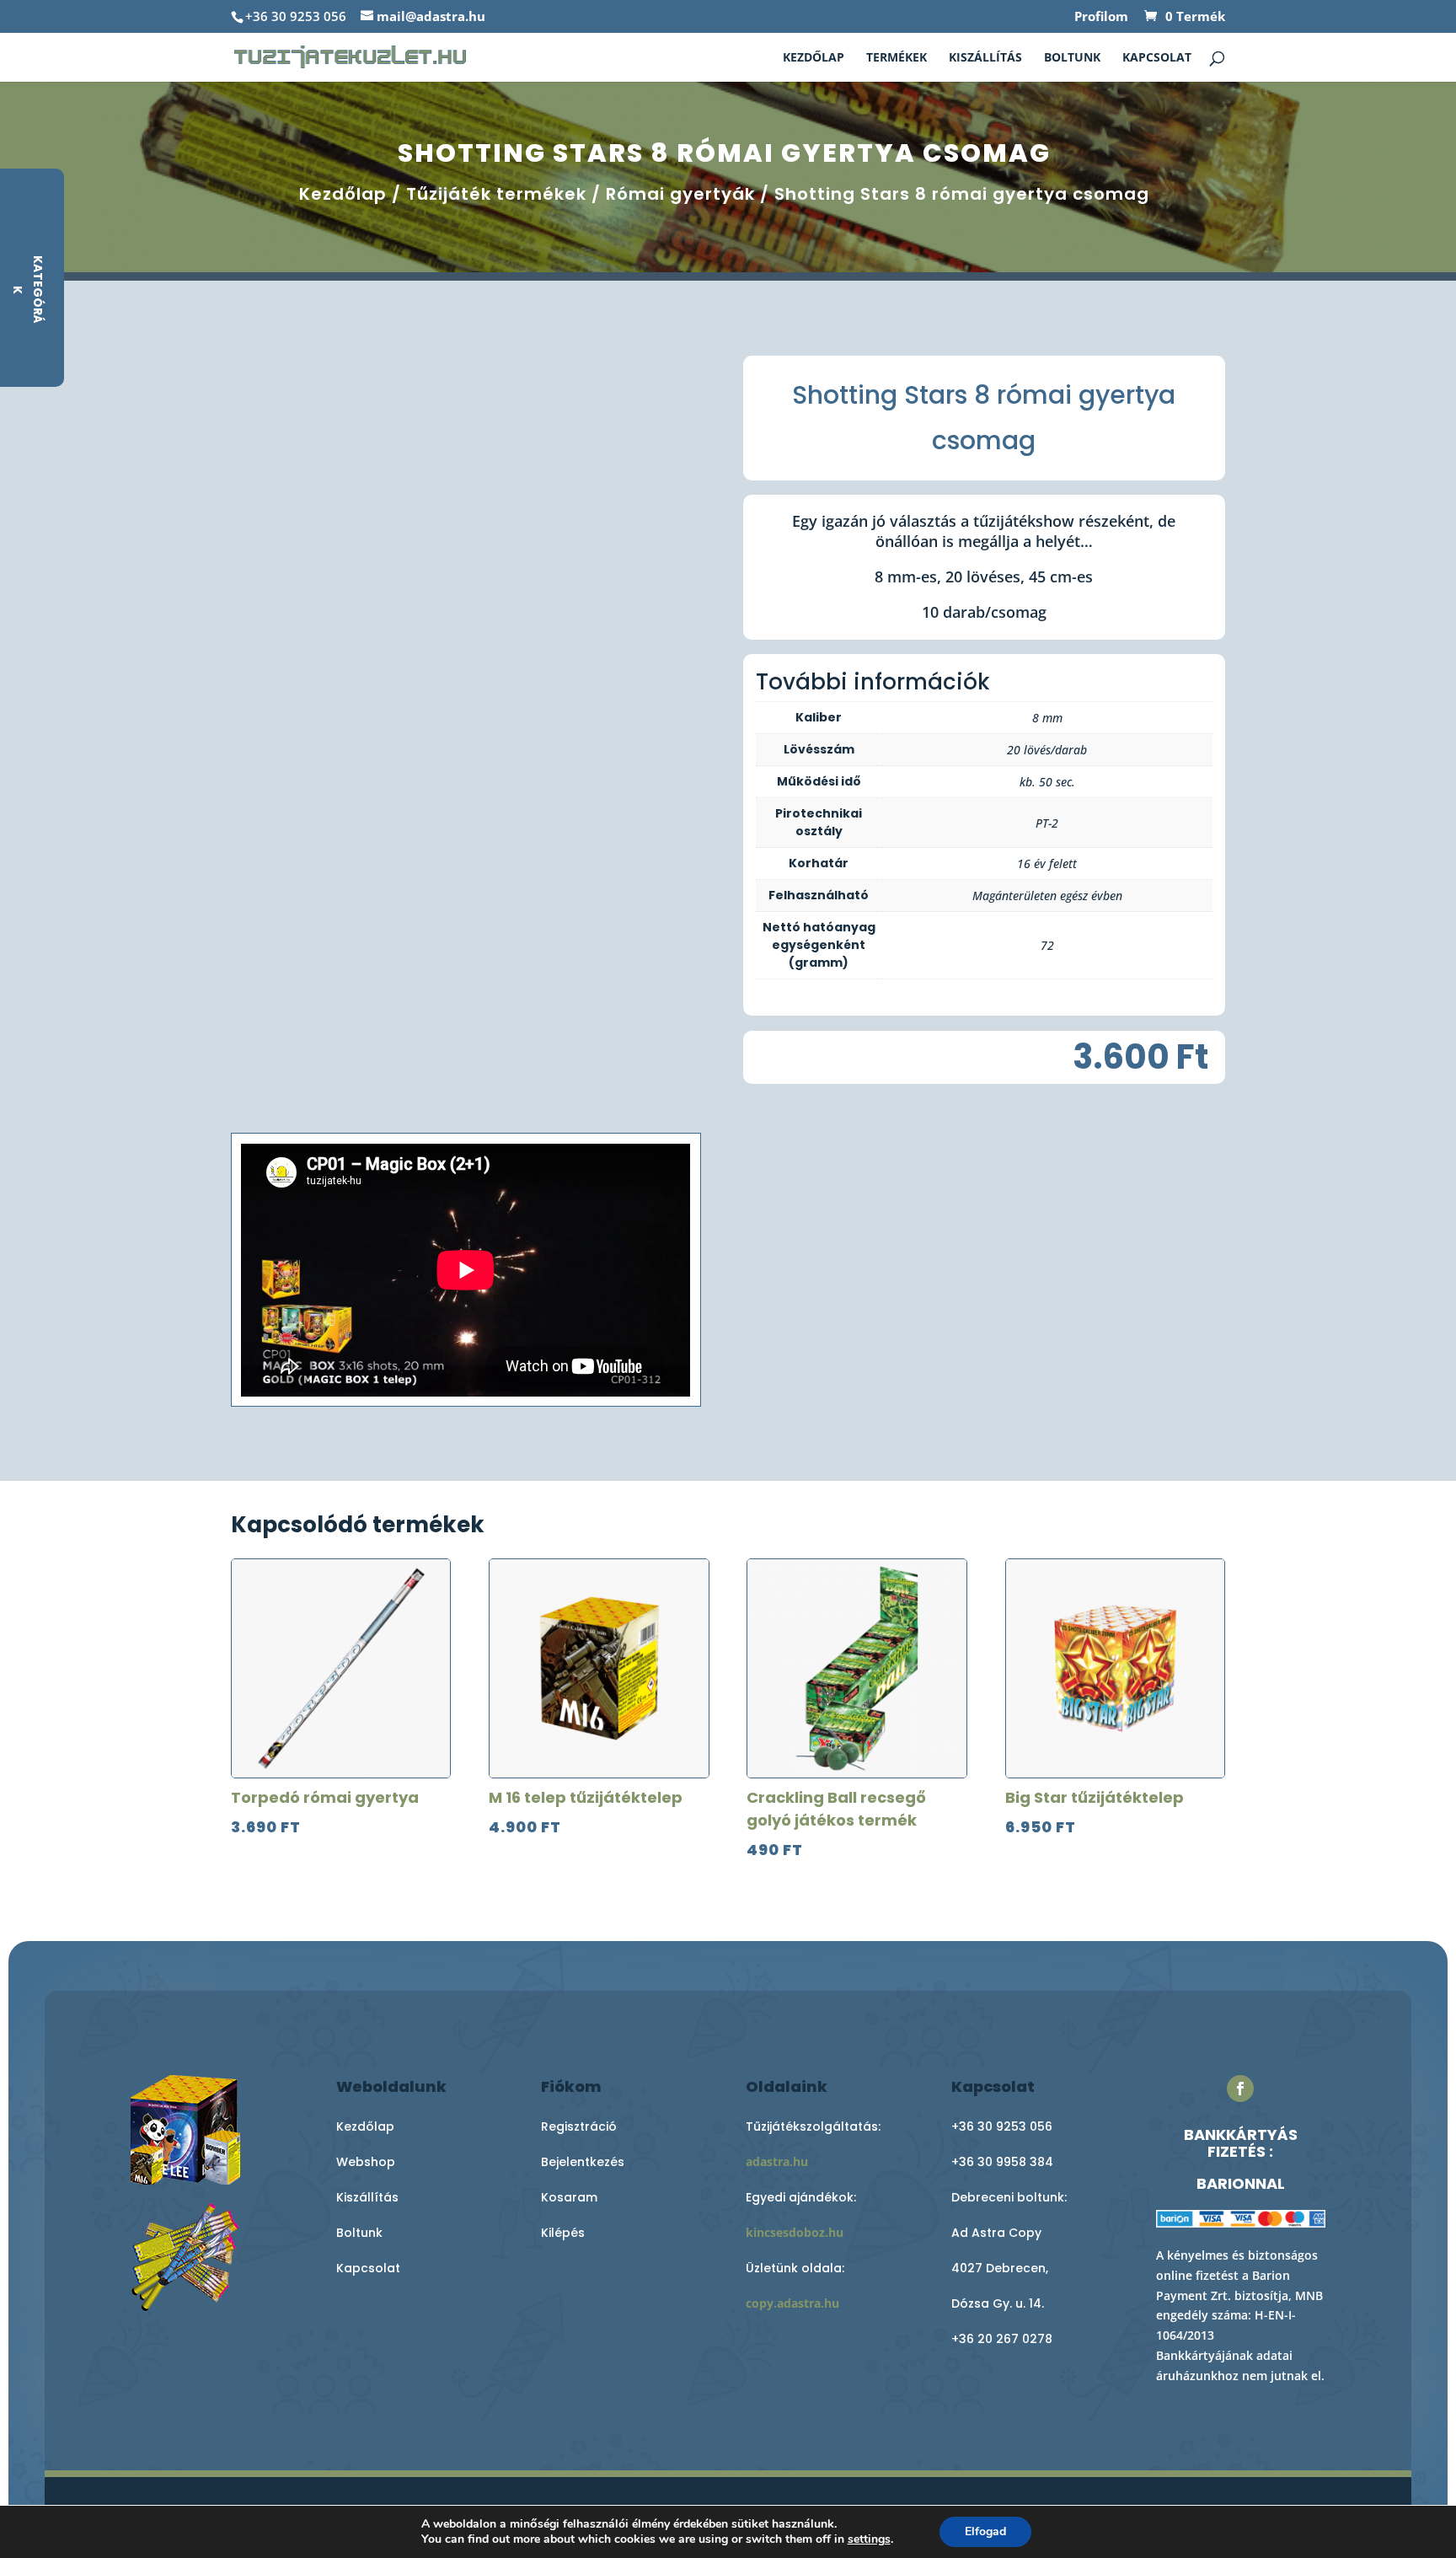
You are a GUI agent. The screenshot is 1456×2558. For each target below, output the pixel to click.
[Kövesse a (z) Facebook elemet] (1240, 2089)
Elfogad (985, 2531)
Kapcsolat (1157, 58)
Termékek (897, 58)
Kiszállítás (985, 58)
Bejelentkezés (583, 2162)
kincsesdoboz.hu (795, 2232)
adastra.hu (777, 2161)
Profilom (1101, 17)
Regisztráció (579, 2126)
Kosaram (569, 2197)
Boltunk (1072, 58)
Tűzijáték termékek (496, 194)
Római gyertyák (680, 194)
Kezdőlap (814, 58)
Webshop (366, 2162)
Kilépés (563, 2233)
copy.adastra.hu (792, 2303)
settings (869, 2539)
